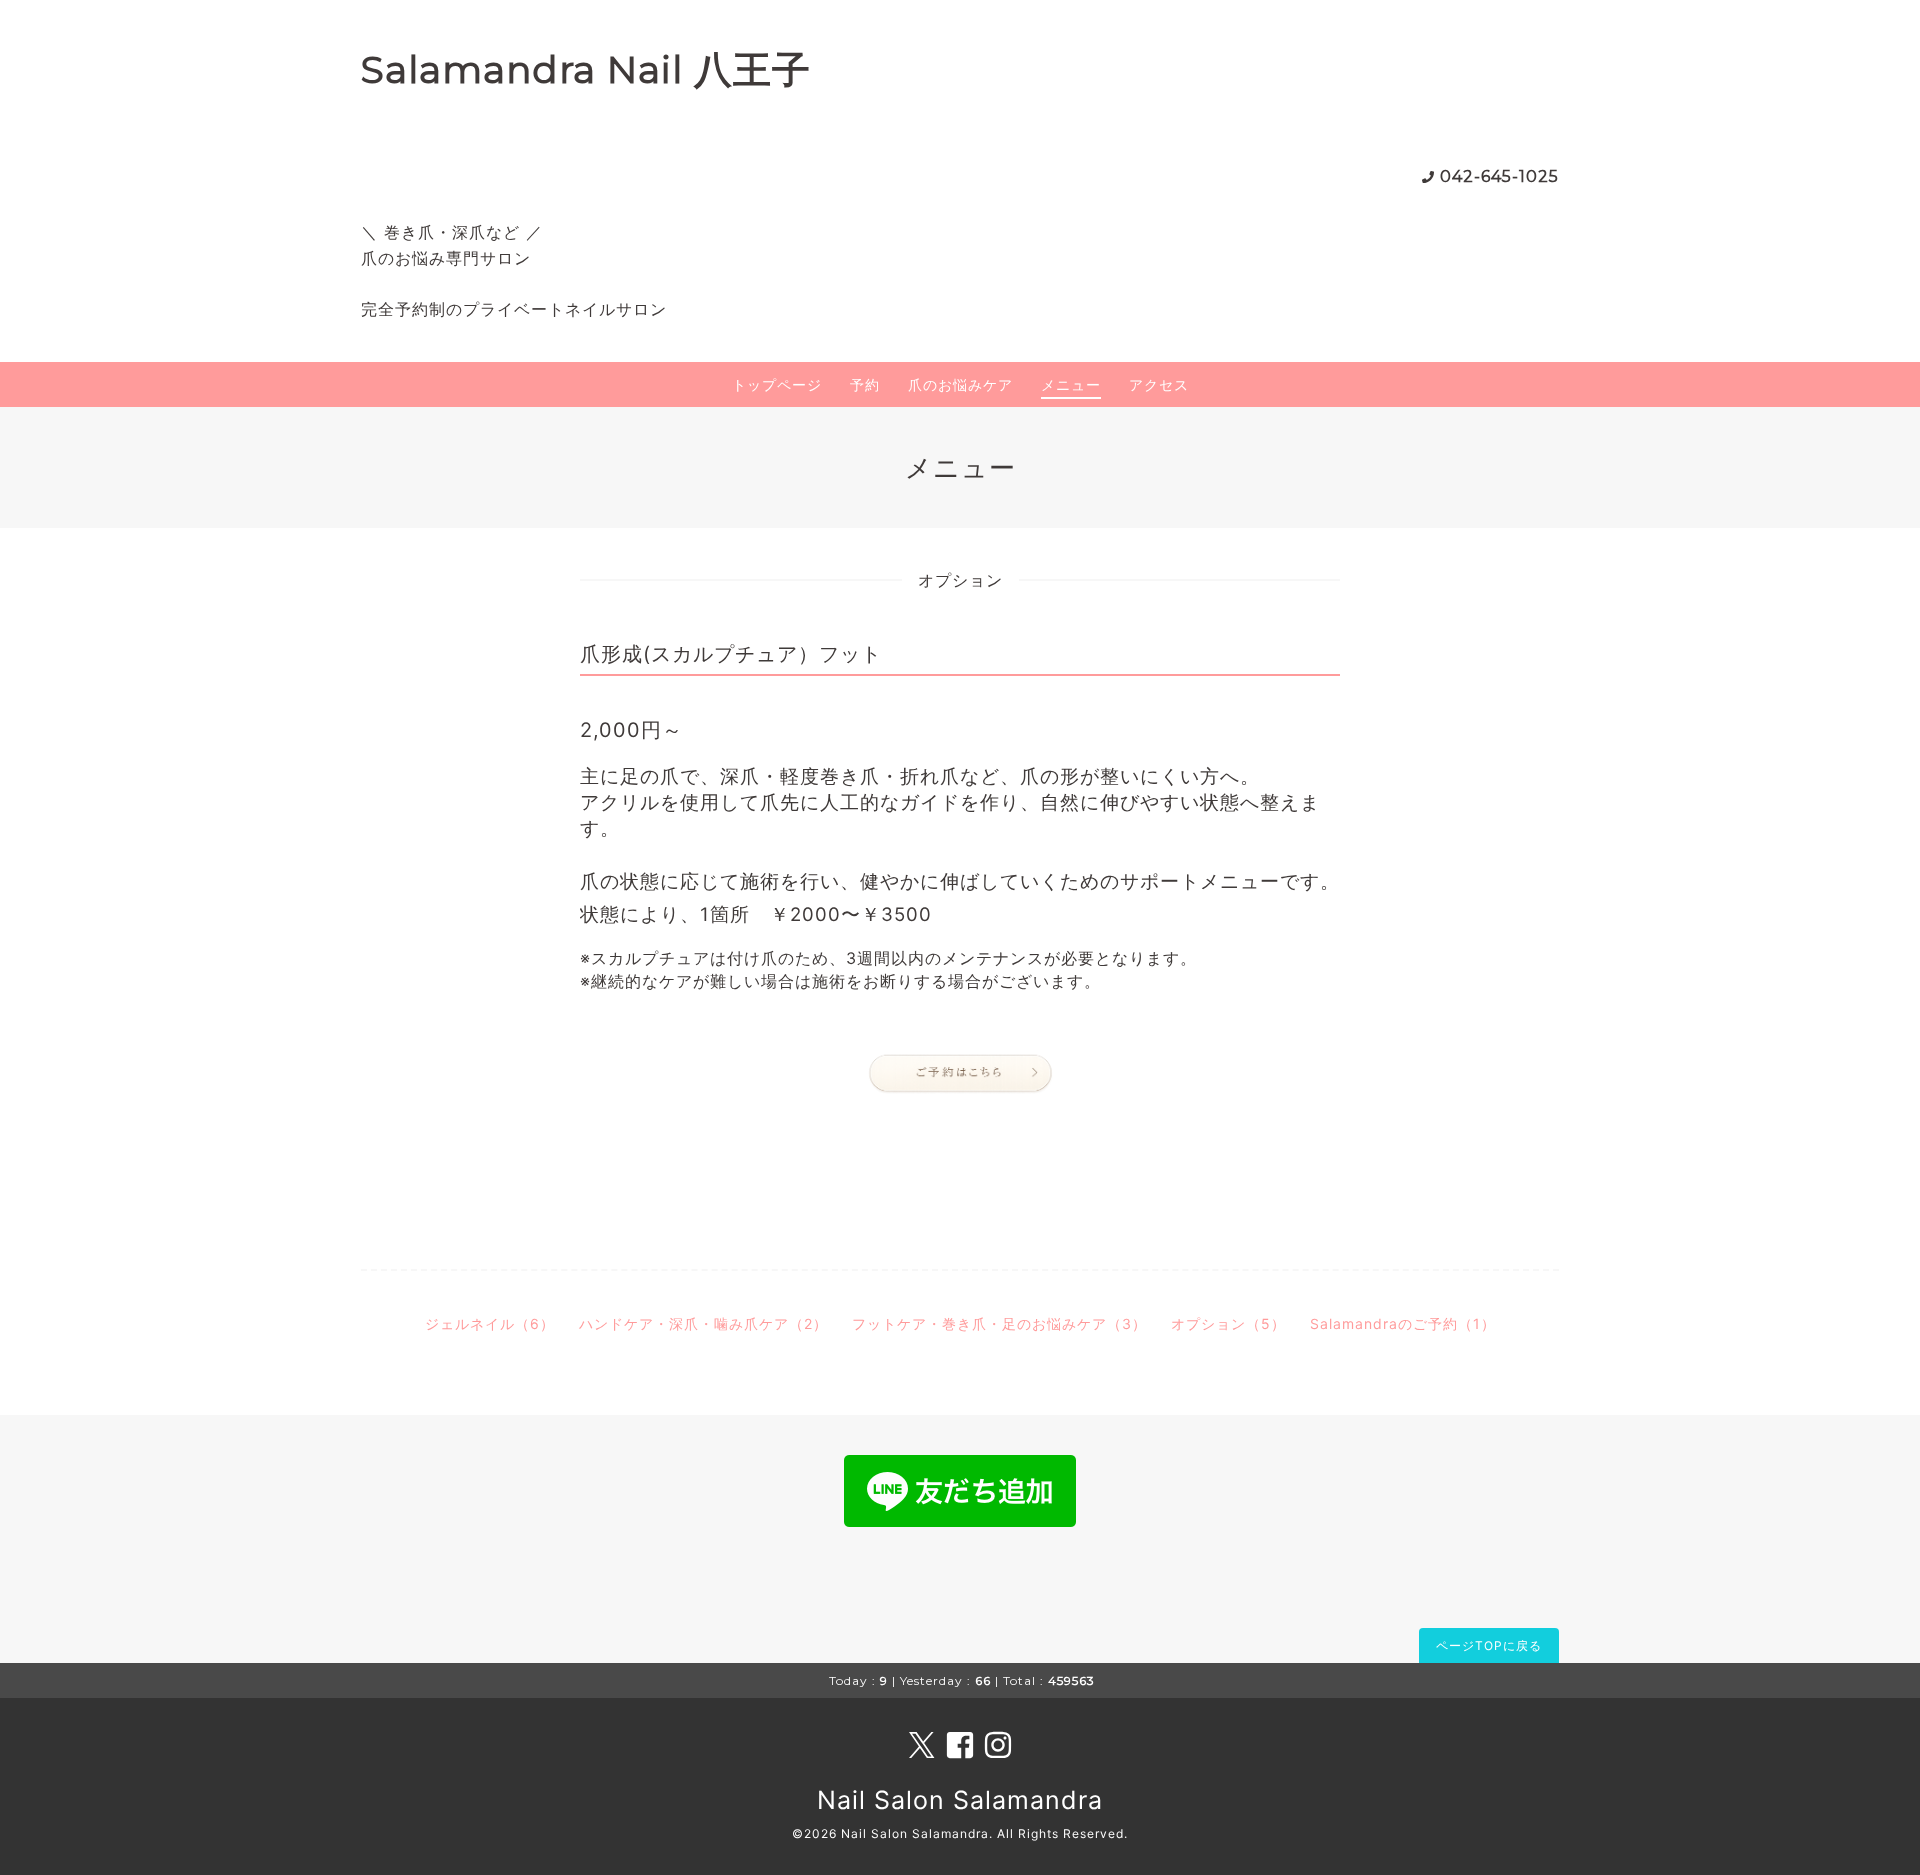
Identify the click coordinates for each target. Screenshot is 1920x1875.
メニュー (1071, 384)
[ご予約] (960, 1074)
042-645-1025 (1499, 176)
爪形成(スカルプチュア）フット (731, 654)
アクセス (1159, 384)
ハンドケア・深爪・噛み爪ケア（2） (703, 1323)
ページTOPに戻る (1489, 1645)
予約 (865, 384)
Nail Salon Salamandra (960, 1800)
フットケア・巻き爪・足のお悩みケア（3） (999, 1323)
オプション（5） (1228, 1323)
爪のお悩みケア (960, 384)
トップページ (777, 384)
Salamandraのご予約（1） (1403, 1323)
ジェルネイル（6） (490, 1323)
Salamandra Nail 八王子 (586, 69)
